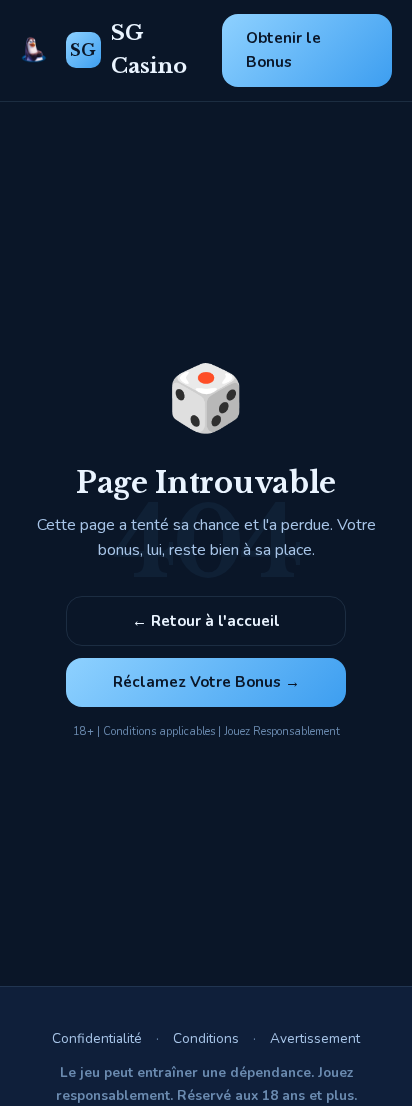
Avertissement (315, 1038)
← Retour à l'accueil (206, 621)
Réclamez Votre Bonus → (206, 682)
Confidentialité (97, 1038)
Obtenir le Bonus (283, 50)
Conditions (206, 1038)
